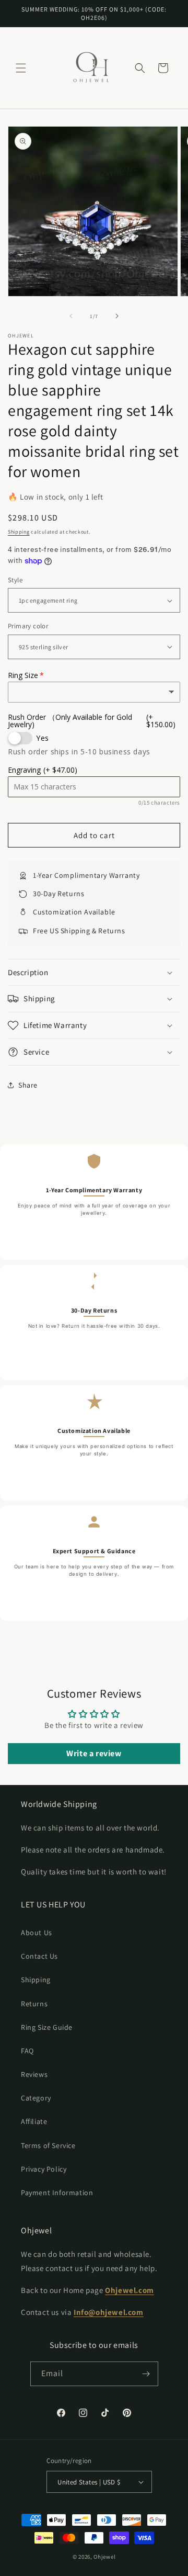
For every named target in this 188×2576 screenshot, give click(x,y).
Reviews (34, 2074)
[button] (21, 68)
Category (36, 2098)
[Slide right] (117, 316)
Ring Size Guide (47, 2027)
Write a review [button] (94, 1753)
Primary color (28, 626)
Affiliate (34, 2121)
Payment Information (57, 2193)
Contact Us (39, 1956)
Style (15, 580)
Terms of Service (48, 2145)
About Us (37, 1933)
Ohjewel (104, 2557)
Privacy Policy (44, 2169)
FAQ (27, 2051)
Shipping (19, 532)
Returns (34, 2004)
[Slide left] (71, 316)
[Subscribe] (146, 2374)
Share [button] (28, 1085)
